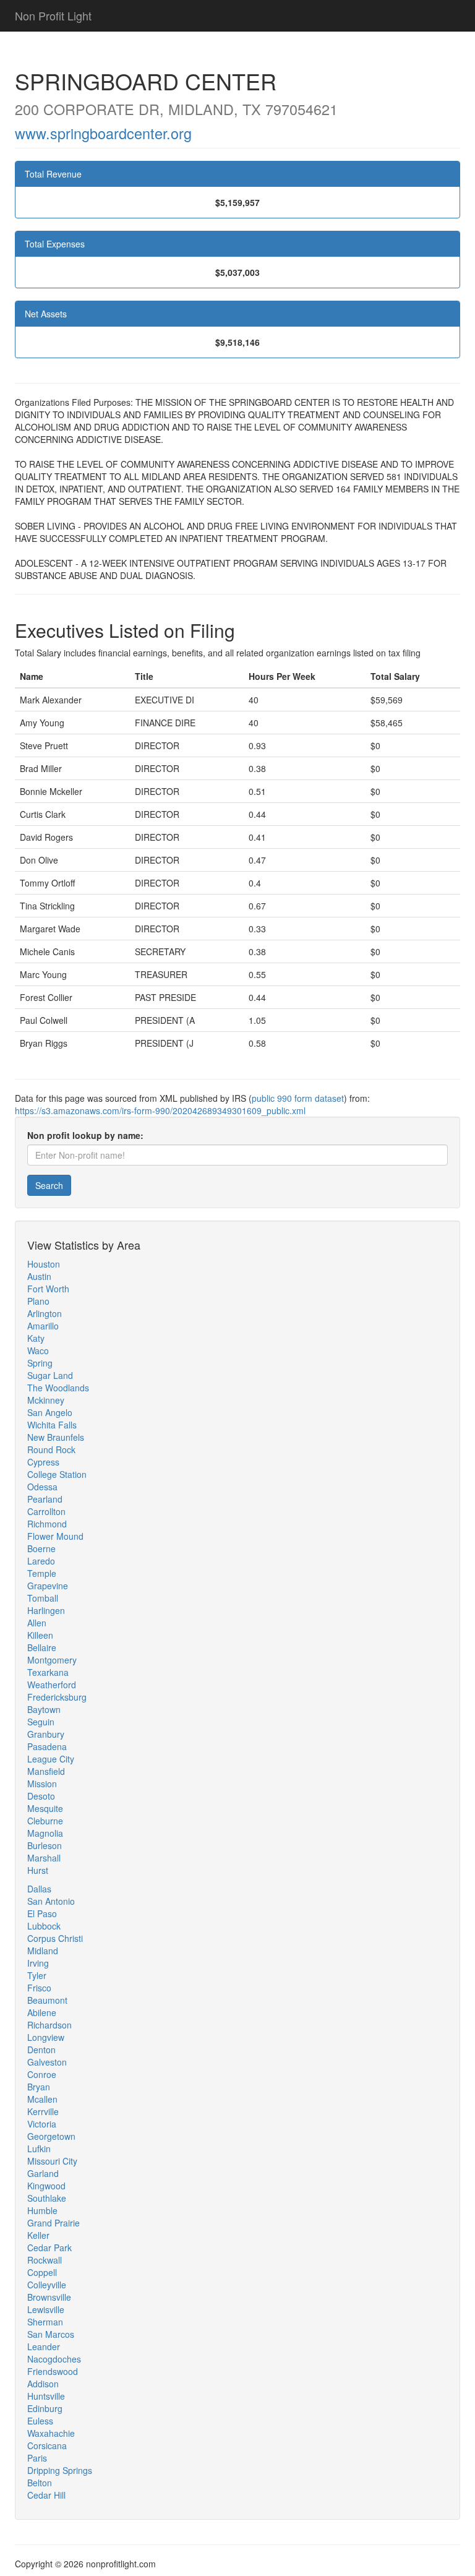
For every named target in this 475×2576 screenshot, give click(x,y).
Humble (42, 2210)
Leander (44, 2346)
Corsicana (47, 2445)
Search (49, 1185)
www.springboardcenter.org (103, 133)
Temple (42, 1573)
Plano (38, 1301)
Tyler (37, 1975)
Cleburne (45, 1821)
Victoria (42, 2124)
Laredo (41, 1561)
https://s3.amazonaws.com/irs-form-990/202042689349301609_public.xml (160, 1110)
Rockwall (45, 2260)
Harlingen (46, 1610)
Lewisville (46, 2309)
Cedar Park (49, 2248)
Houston (44, 1264)
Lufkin (39, 2149)
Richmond (47, 1524)
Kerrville (43, 2111)
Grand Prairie (53, 2223)
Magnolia (45, 1833)
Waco (38, 1350)
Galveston (47, 2062)
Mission (42, 1784)
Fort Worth (48, 1289)
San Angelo (50, 1412)
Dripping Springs (60, 2470)
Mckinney (46, 1400)
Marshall (44, 1858)
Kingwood (46, 2186)
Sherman (45, 2322)
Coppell (42, 2272)
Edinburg (45, 2408)
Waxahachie (51, 2433)
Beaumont (47, 2000)
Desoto (41, 1796)
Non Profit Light (53, 15)
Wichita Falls (52, 1425)
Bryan (39, 2087)
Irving (38, 1963)
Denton (41, 2050)
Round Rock (51, 1449)
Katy (36, 1338)
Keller (38, 2235)
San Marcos (51, 2334)
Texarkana (48, 1672)
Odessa (42, 1487)
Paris (37, 2458)
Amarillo (43, 1326)
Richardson (49, 2025)
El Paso (42, 1913)
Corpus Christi (55, 1938)
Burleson (45, 1845)
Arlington (45, 1313)
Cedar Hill (46, 2495)
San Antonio (51, 1901)
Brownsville (49, 2297)
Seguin (41, 1722)
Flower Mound (55, 1536)
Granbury (46, 1734)
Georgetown (51, 2136)
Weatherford (52, 1685)
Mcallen (42, 2099)
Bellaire (42, 1647)
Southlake (47, 2198)
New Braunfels (56, 1437)
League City (51, 1759)
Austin (39, 1276)
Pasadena (47, 1746)
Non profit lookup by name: (85, 1135)
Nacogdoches (54, 2359)
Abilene (42, 2012)
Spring (40, 1363)
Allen (37, 1623)
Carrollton (46, 1511)
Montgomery (52, 1660)
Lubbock (44, 1926)
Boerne (41, 1548)
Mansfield (46, 1771)
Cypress (43, 1462)
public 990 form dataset (298, 1098)
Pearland (45, 1499)
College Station (57, 1474)
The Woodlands (58, 1388)
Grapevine (48, 1586)
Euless (40, 2421)
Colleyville (47, 2285)
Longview (46, 2037)
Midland (43, 1951)
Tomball (43, 1598)
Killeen (40, 1635)
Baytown (44, 1709)
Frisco (39, 1988)
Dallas (39, 1889)
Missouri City (52, 2161)
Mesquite (45, 1808)
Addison (43, 2384)
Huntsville (46, 2396)
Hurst (38, 1870)
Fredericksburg (57, 1697)
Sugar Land (50, 1375)
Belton (40, 2483)
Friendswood (53, 2371)
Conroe (42, 2074)
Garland (43, 2173)
